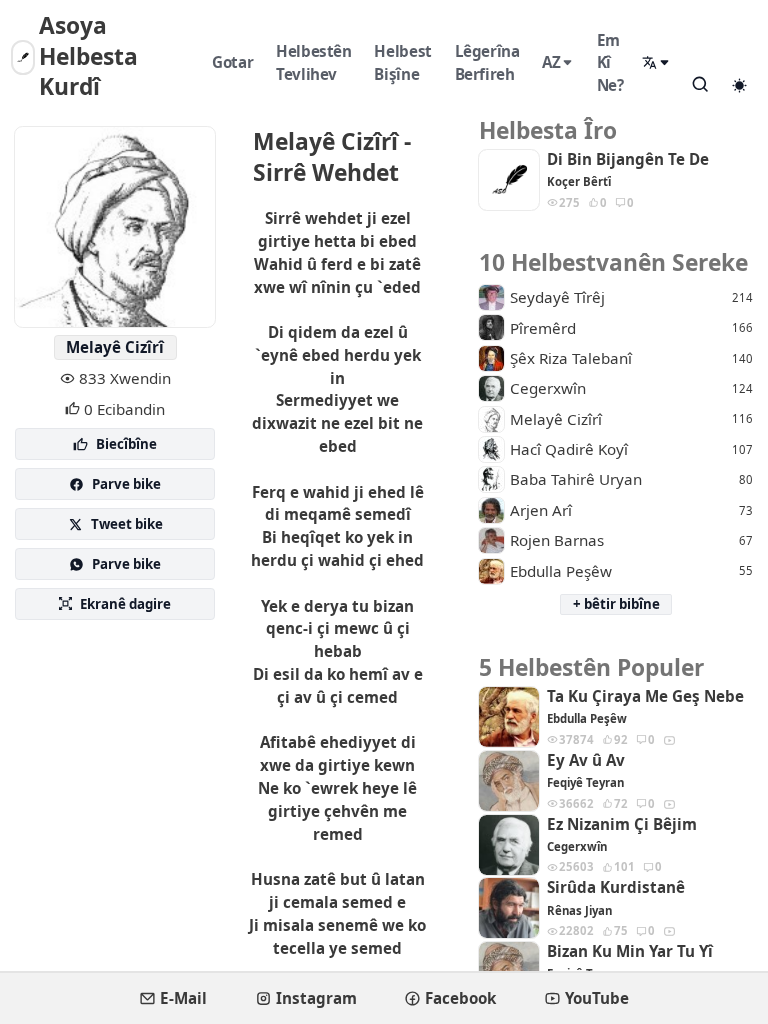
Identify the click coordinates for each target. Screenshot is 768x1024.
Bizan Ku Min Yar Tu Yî (630, 951)
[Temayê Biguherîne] (739, 85)
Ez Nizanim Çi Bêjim (622, 824)
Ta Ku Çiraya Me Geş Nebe (645, 696)
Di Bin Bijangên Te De (628, 159)
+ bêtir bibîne (616, 604)
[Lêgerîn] (700, 84)
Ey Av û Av (586, 760)
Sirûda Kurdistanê (616, 887)
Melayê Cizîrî (115, 347)
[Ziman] (657, 62)
